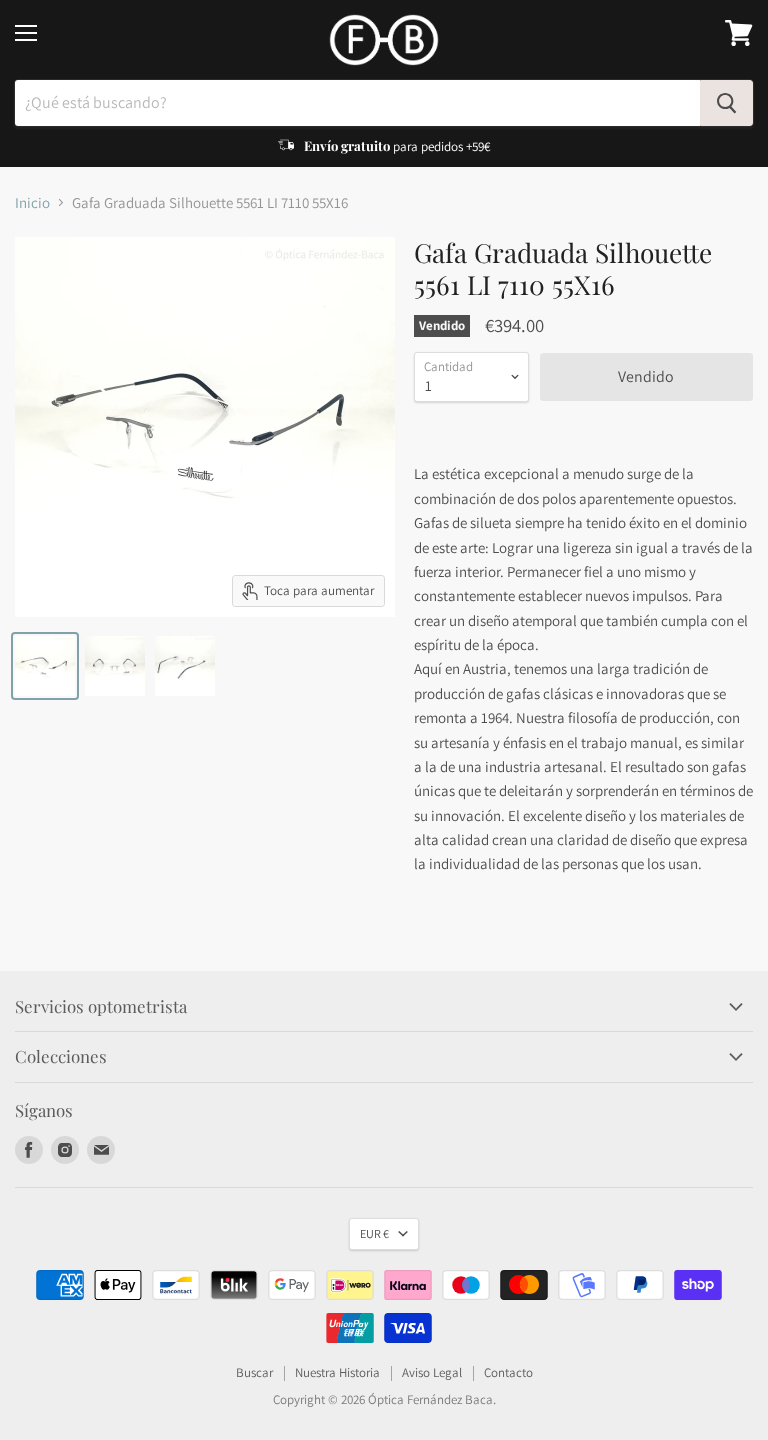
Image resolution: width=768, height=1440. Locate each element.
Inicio (32, 202)
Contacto (508, 1372)
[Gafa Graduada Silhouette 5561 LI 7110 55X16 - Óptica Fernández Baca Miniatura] (45, 666)
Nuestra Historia (337, 1372)
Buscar (254, 1372)
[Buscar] (726, 103)
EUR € (374, 1233)
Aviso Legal (432, 1372)
